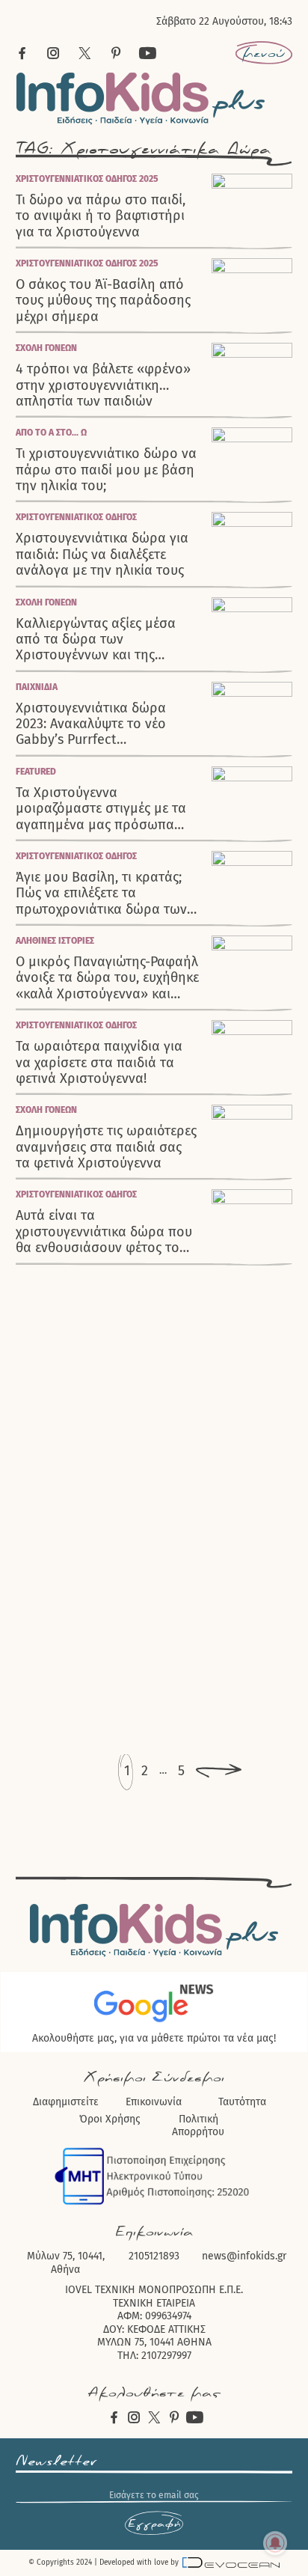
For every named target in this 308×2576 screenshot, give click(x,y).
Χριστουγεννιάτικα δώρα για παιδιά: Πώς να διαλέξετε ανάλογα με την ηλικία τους (102, 555)
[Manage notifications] (275, 2543)
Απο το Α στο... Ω (51, 433)
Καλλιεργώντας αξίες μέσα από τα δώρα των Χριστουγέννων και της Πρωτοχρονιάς (96, 640)
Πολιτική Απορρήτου (198, 2126)
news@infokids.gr (244, 2256)
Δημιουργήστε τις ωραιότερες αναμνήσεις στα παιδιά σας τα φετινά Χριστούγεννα (106, 1147)
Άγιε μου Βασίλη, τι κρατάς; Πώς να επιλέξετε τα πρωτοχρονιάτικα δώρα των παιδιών (101, 894)
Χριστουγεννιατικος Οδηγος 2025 (87, 179)
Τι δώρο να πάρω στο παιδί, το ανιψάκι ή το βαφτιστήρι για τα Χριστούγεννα (101, 216)
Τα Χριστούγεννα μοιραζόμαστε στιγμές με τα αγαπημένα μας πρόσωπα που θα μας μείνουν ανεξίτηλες (101, 809)
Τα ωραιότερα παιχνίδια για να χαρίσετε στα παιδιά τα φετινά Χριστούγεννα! (99, 1063)
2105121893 (154, 2256)
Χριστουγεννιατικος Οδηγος (76, 517)
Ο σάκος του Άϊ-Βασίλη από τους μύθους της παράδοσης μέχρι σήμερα (103, 301)
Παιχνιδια (37, 687)
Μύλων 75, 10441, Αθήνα (66, 2263)
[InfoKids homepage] (141, 98)
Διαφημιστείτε (66, 2102)
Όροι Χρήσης (110, 2119)
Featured (36, 772)
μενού (264, 53)
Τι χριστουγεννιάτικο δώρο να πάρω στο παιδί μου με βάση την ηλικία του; (106, 470)
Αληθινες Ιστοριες (55, 941)
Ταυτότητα (242, 2102)
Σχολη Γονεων (46, 348)
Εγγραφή (154, 2524)
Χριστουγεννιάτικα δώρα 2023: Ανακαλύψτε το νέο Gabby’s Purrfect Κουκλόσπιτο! (91, 724)
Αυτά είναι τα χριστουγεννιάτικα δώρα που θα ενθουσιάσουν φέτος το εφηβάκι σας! (104, 1232)
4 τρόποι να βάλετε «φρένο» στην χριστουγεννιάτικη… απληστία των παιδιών (103, 385)
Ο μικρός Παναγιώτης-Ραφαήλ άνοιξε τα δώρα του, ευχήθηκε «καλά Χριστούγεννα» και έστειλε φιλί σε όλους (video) (107, 978)
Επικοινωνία (154, 2102)
